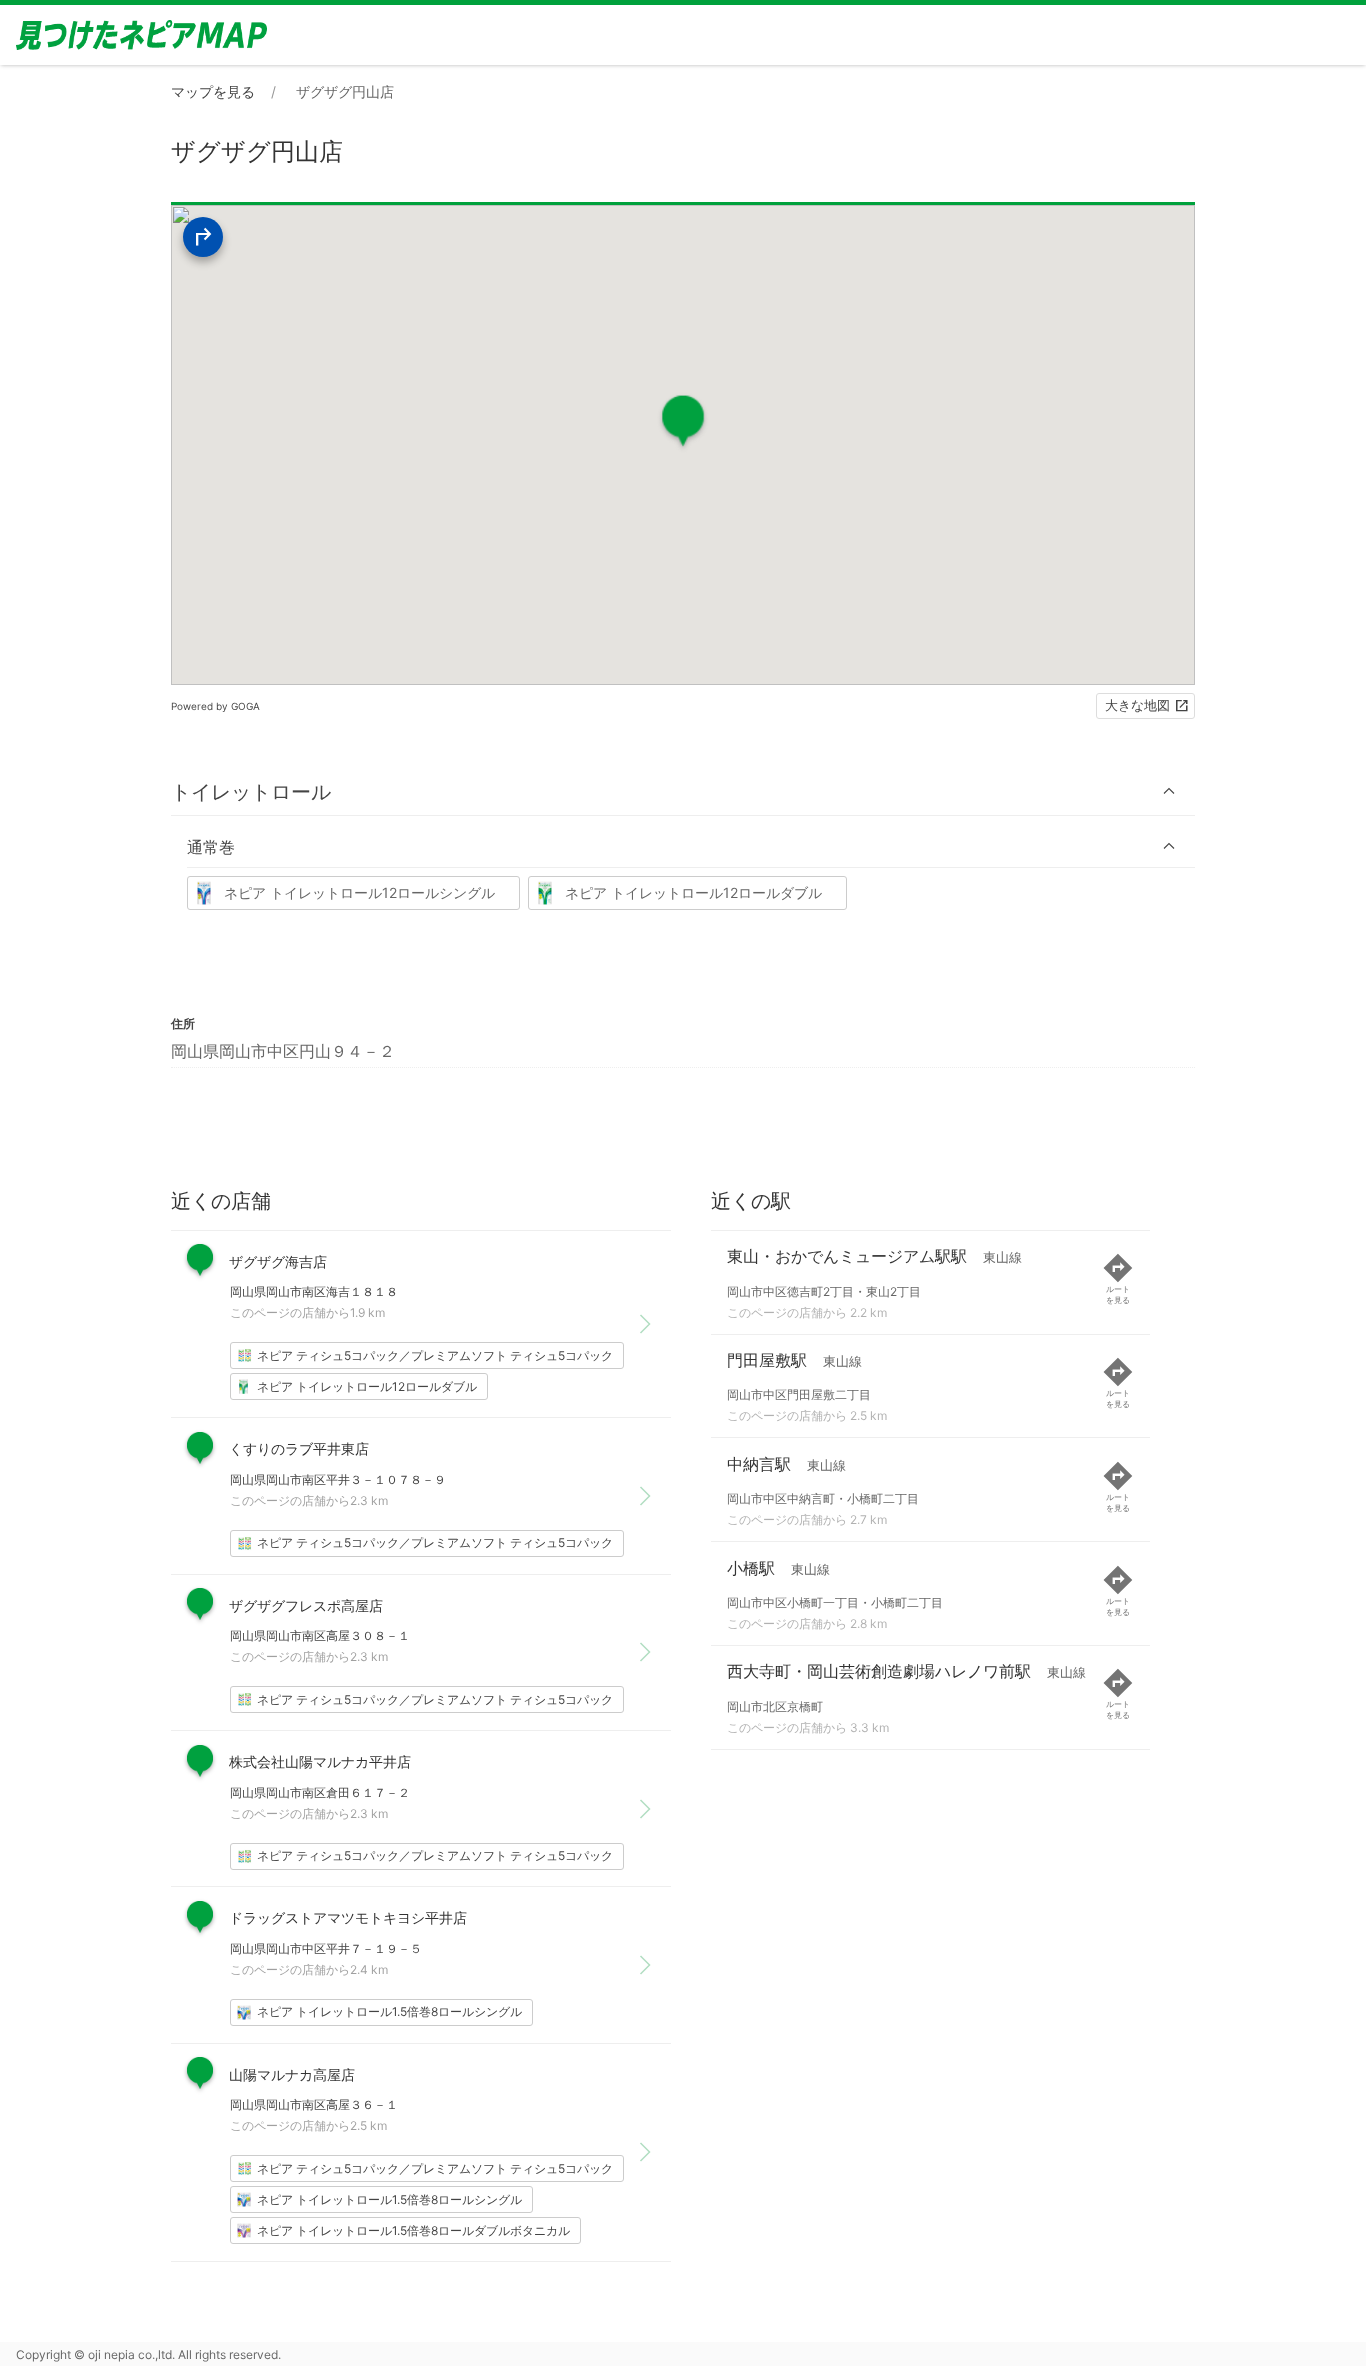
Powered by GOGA (215, 706)
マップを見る (213, 91)
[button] (683, 791)
